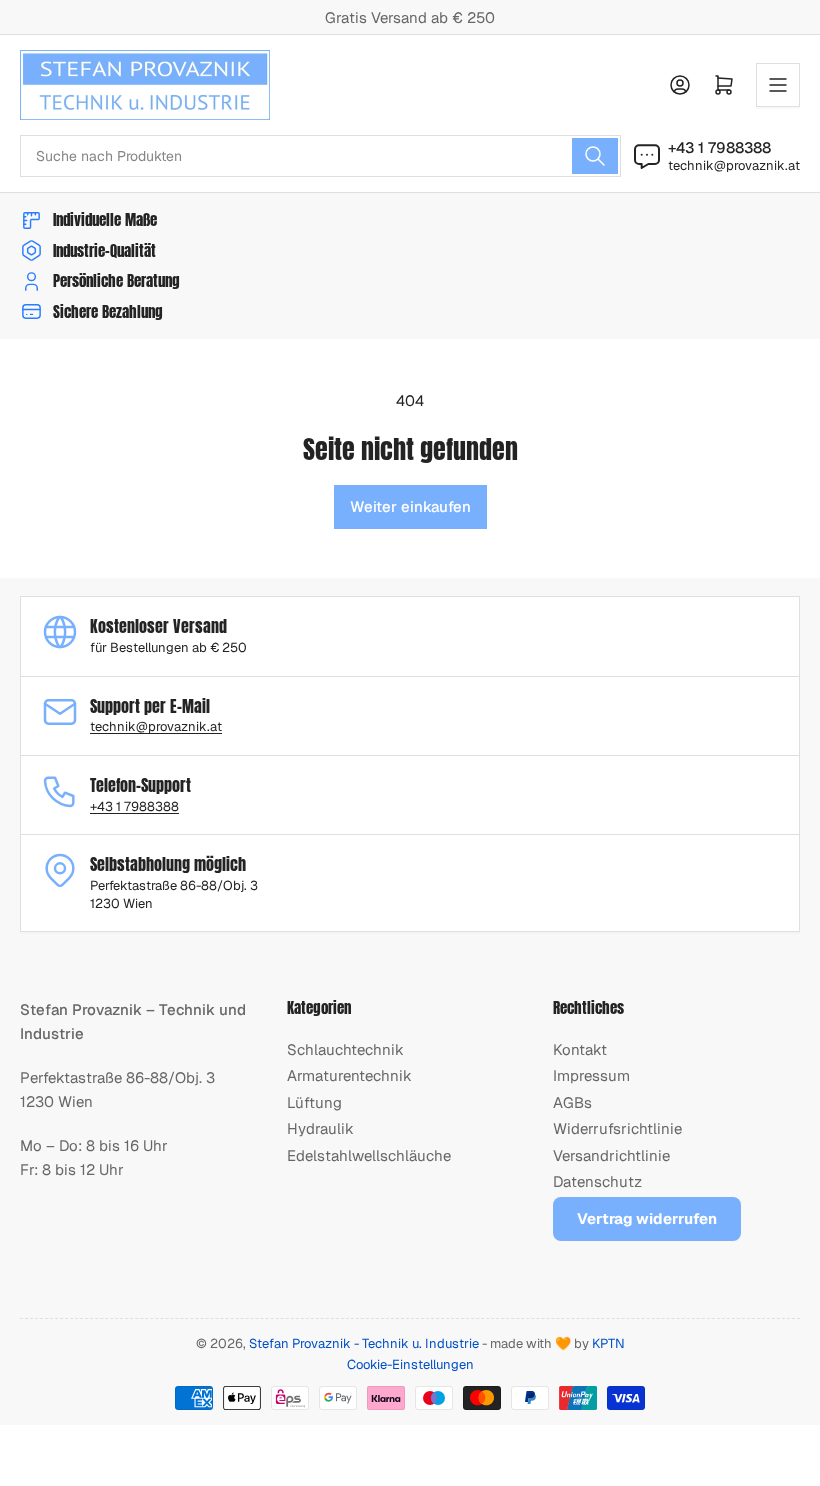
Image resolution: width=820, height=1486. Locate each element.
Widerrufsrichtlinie (617, 1128)
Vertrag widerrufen (647, 1218)
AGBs (572, 1102)
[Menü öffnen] (778, 85)
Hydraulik (320, 1128)
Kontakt (580, 1049)
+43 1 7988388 (719, 147)
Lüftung (314, 1102)
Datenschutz (597, 1181)
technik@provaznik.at (734, 165)
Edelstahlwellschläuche (369, 1155)
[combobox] (320, 156)
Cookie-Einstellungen (410, 1364)
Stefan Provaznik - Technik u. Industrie (364, 1343)
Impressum (591, 1075)
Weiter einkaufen (410, 506)
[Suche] (595, 156)
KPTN (608, 1343)
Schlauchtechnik (345, 1049)
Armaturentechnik (349, 1075)
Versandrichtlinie (611, 1155)
